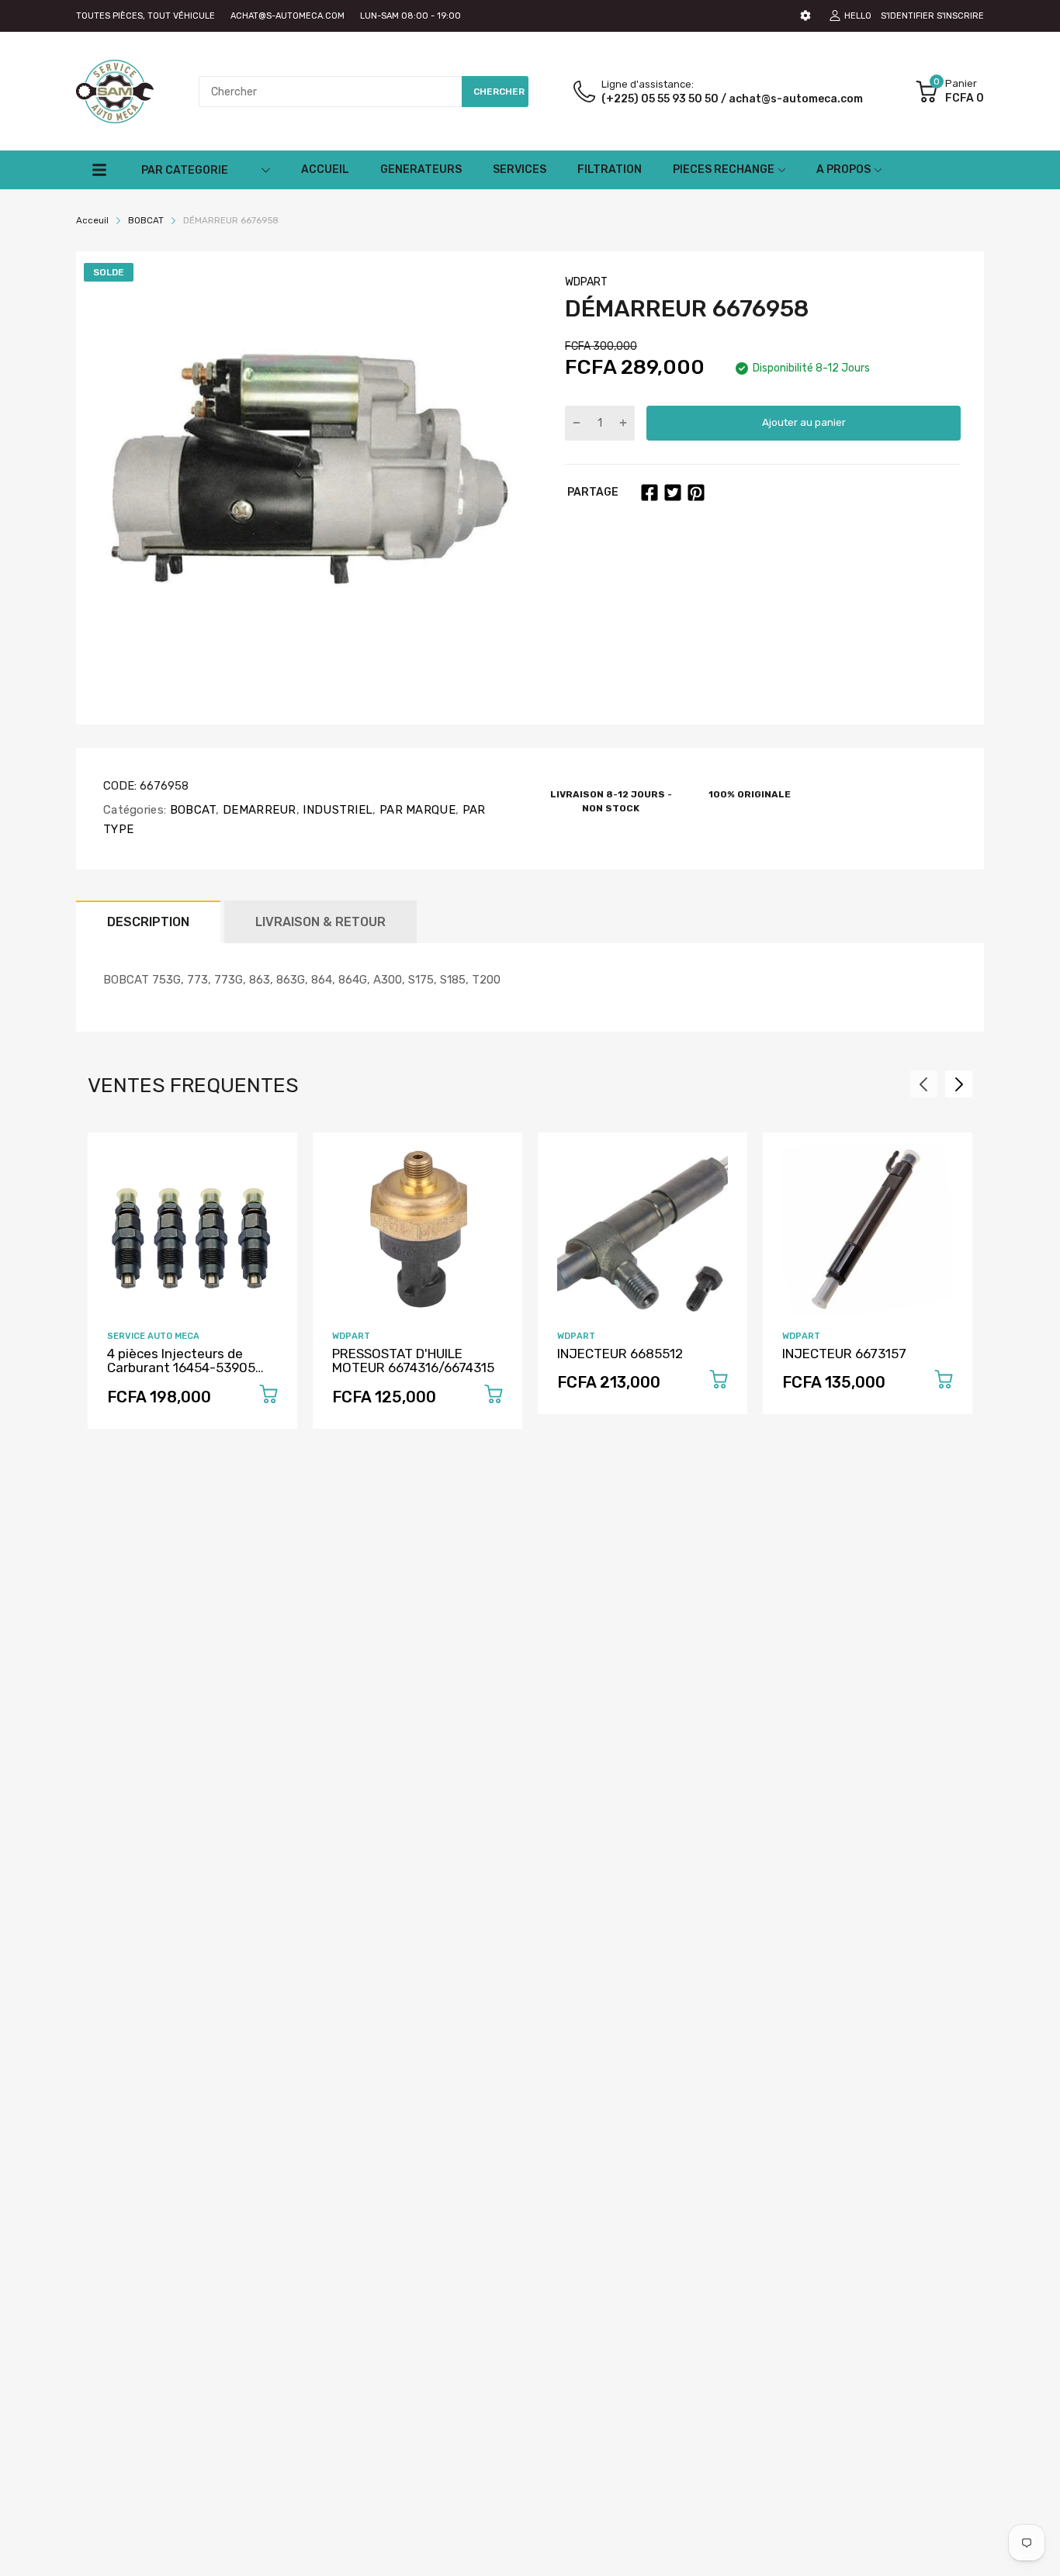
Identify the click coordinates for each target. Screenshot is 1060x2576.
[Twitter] (673, 493)
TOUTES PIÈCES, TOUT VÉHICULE (145, 16)
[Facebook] (650, 493)
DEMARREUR (258, 810)
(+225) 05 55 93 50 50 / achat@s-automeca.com (732, 99)
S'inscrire (960, 16)
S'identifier (908, 16)
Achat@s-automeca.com (288, 16)
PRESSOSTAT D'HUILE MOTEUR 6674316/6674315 (413, 1361)
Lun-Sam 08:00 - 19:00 (410, 16)
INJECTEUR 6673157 (844, 1354)
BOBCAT (191, 810)
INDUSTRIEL (336, 810)
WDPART (586, 282)
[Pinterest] (696, 493)
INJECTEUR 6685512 (620, 1354)
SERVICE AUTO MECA (153, 1336)
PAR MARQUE (416, 810)
